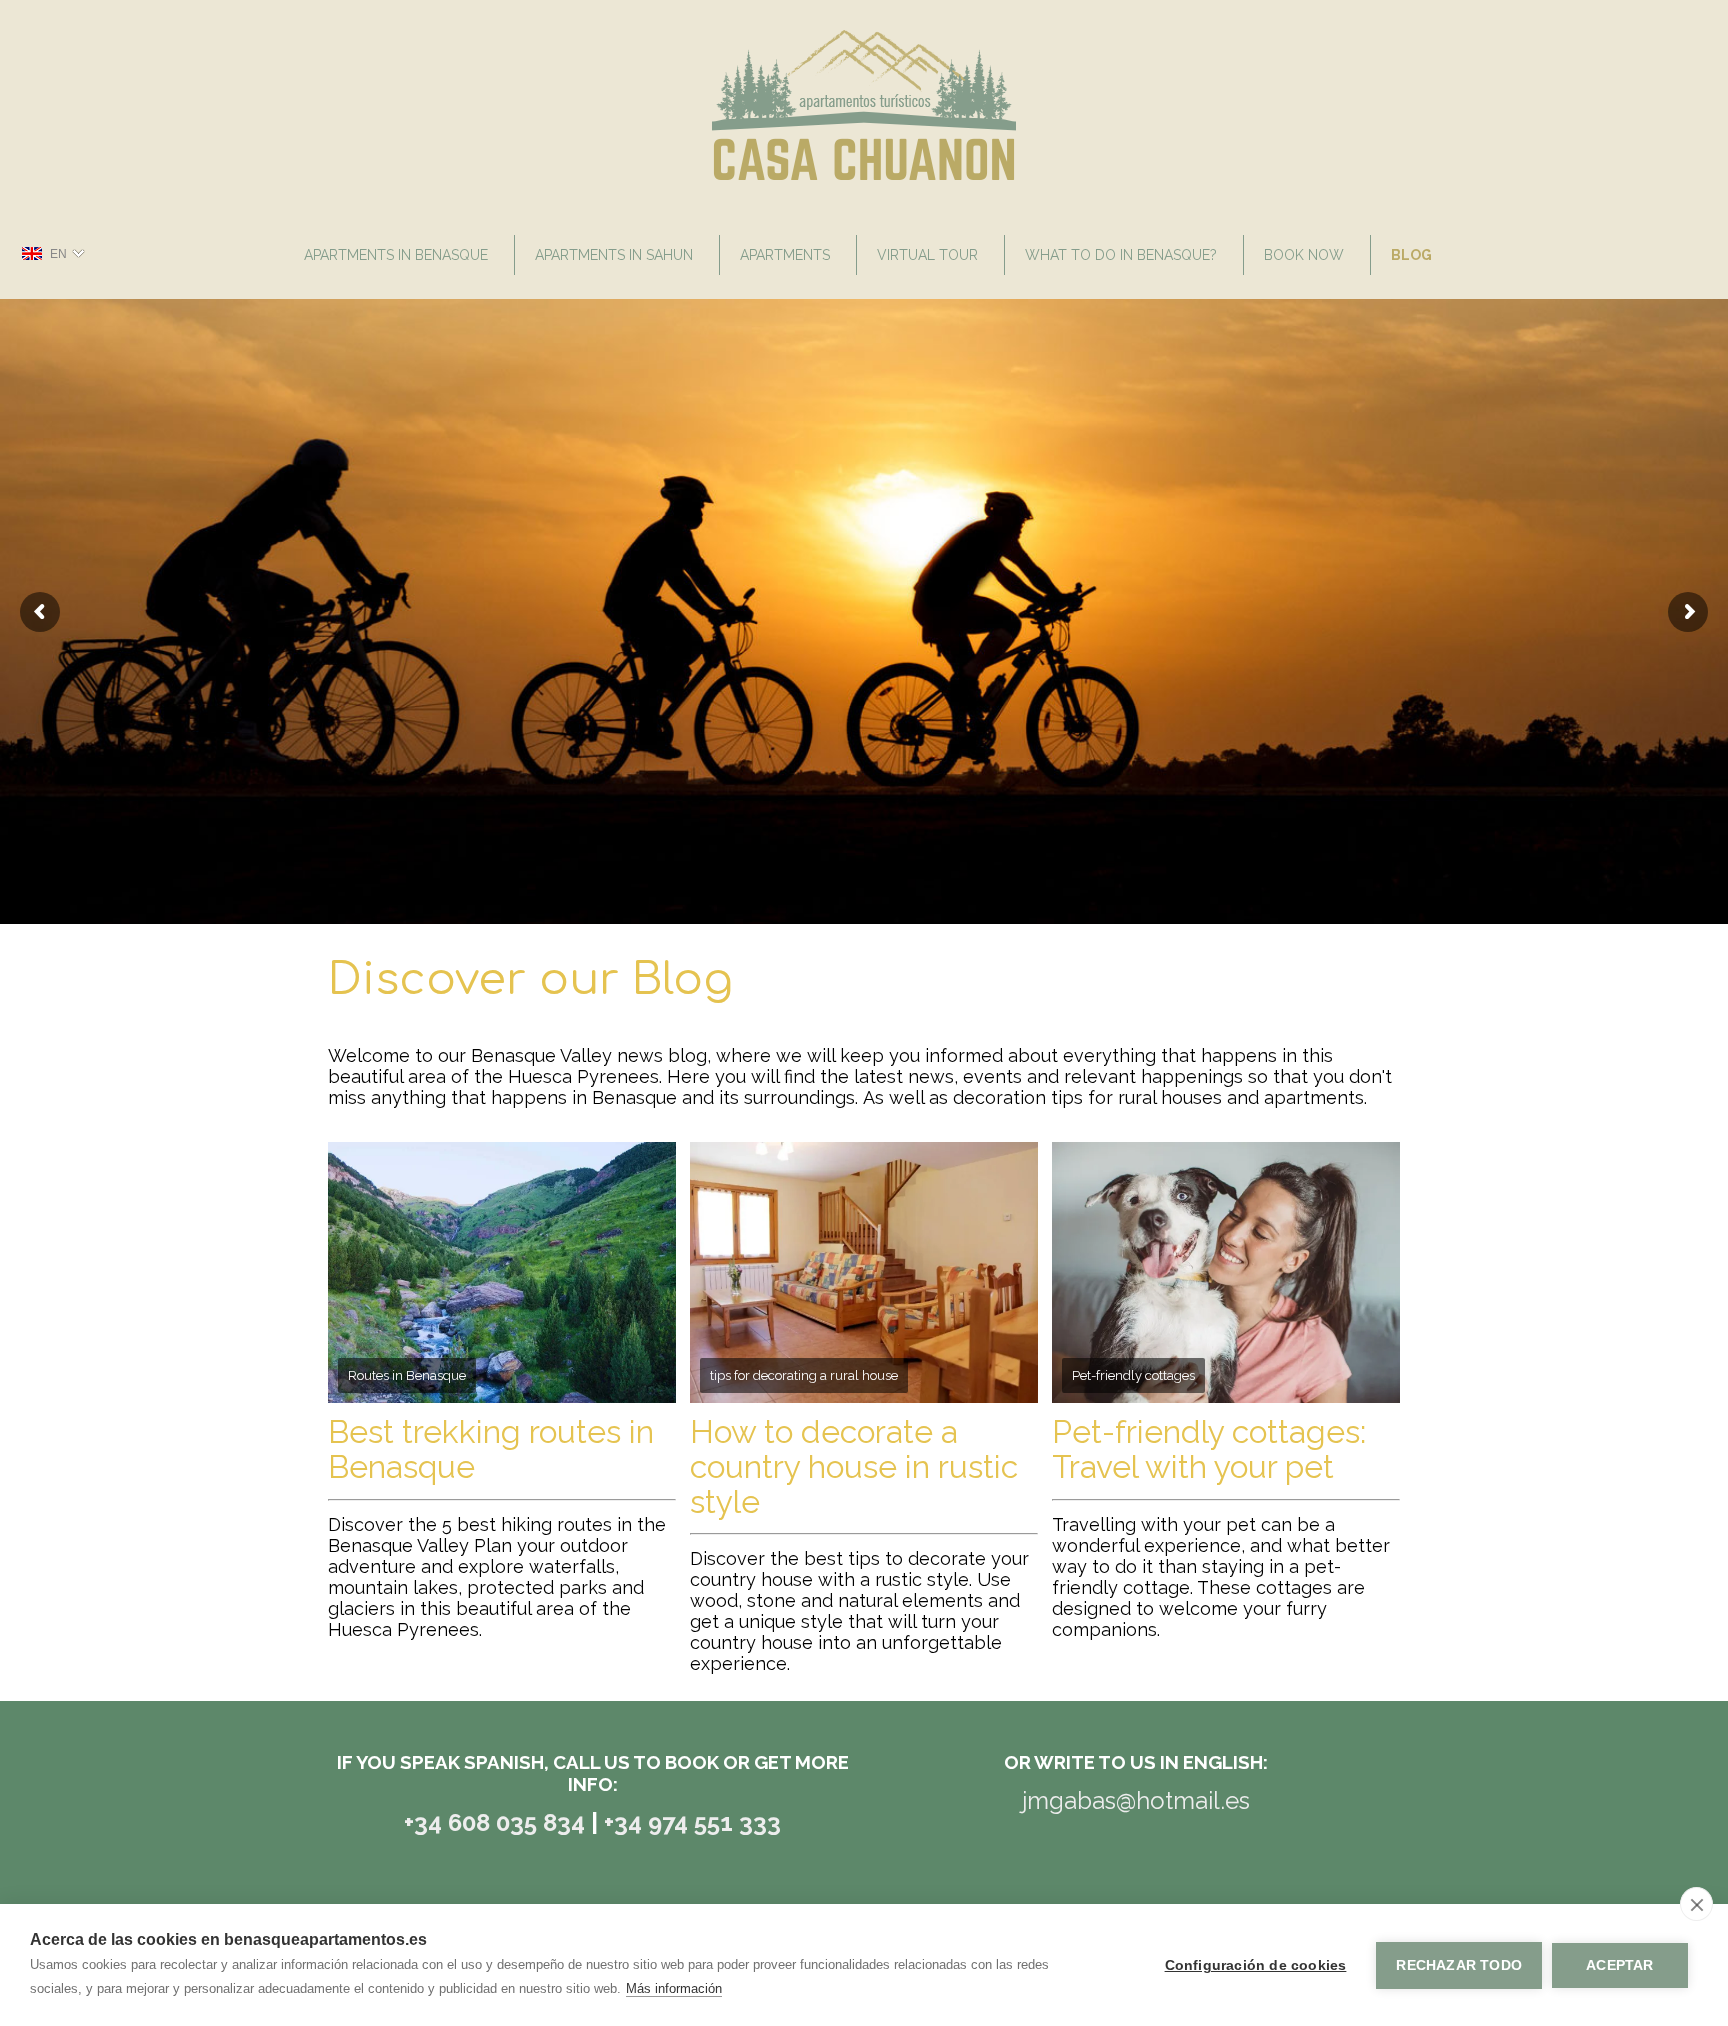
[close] (1696, 1904)
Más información (674, 1988)
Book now (1304, 255)
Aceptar (1619, 1965)
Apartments (785, 255)
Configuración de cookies (1256, 1965)
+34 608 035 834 (497, 1822)
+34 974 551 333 (692, 1822)
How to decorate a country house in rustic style (854, 1466)
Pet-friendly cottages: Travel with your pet (1209, 1449)
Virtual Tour (927, 255)
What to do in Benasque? (1121, 255)
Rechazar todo (1459, 1965)
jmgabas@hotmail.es (1136, 1800)
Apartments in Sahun (614, 255)
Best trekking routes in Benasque (491, 1449)
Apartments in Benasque (396, 255)
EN (58, 254)
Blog (1411, 255)
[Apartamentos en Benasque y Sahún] (864, 175)
